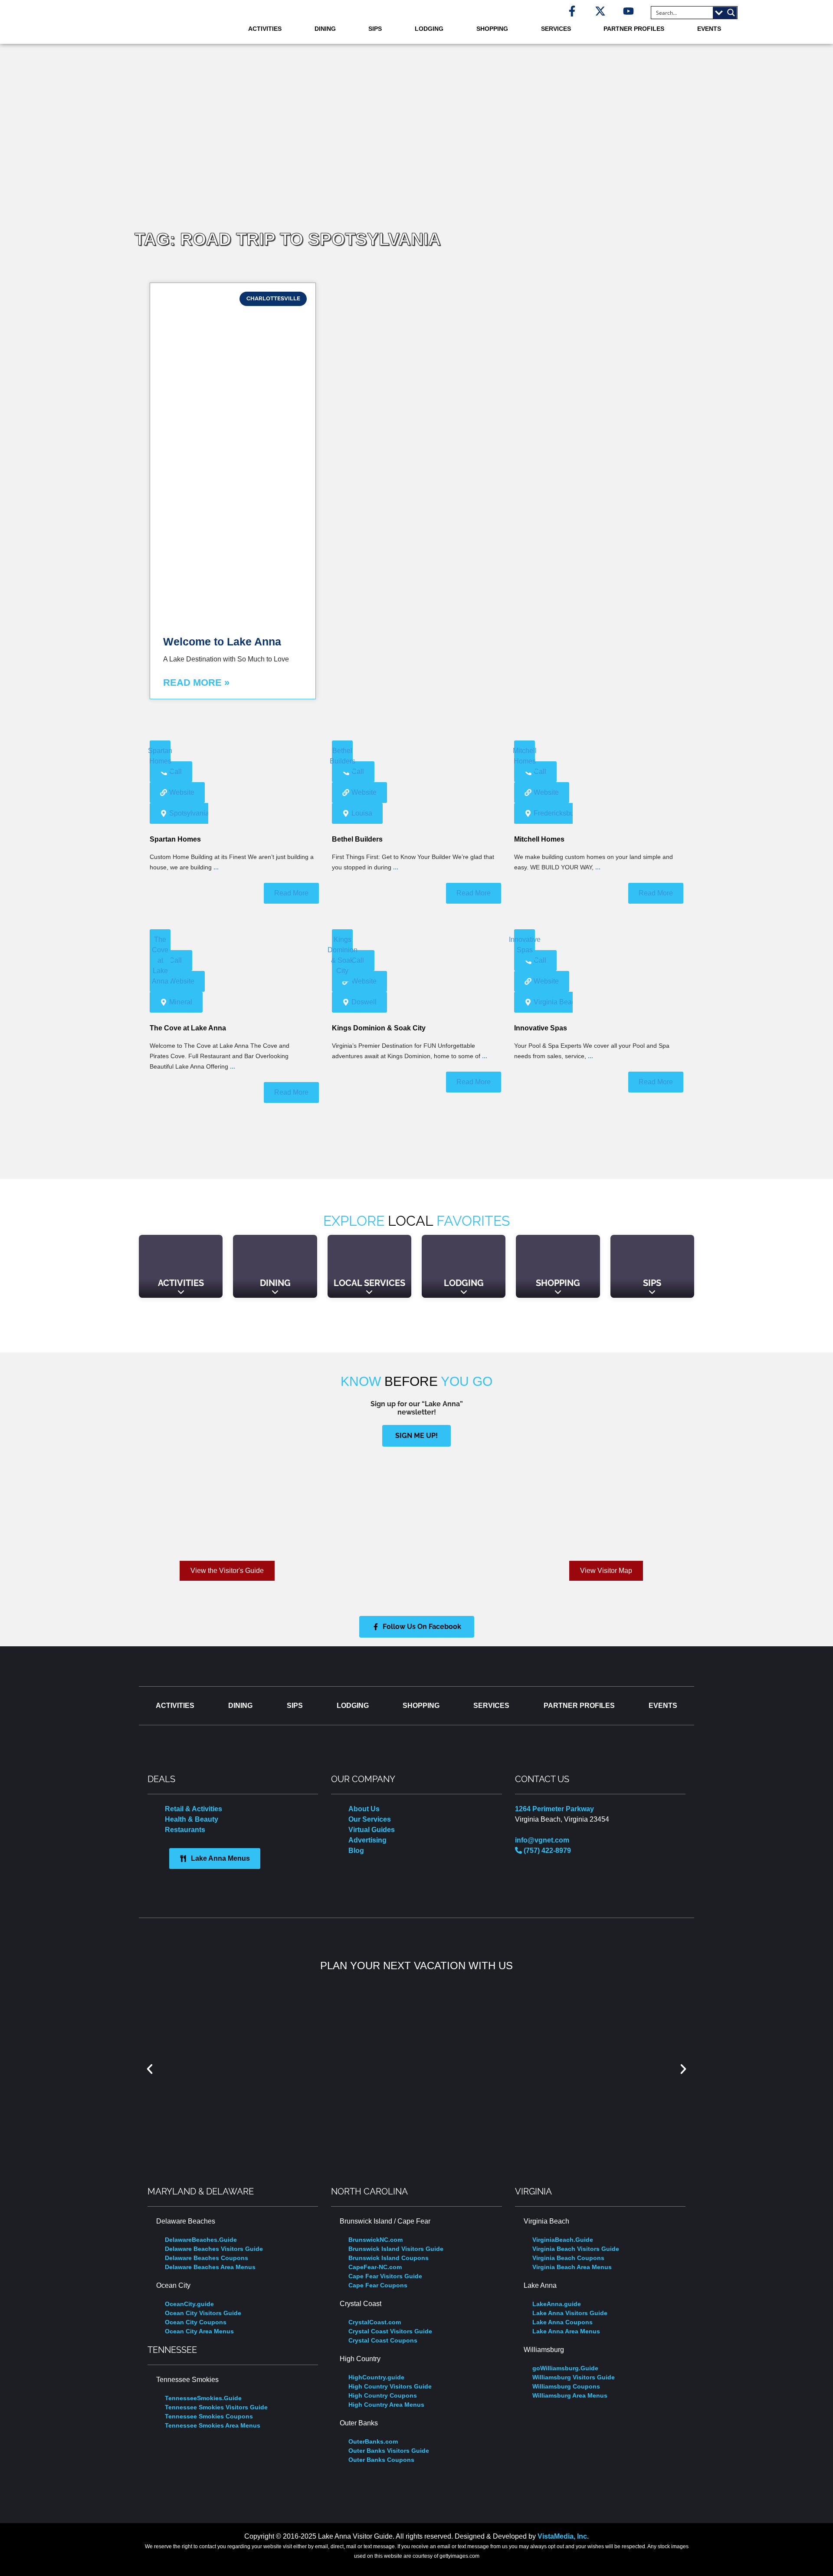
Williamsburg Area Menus (570, 2395)
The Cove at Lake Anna (188, 1028)
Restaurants (185, 1830)
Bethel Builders (357, 839)
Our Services (370, 1819)
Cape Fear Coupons (378, 2285)
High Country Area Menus (386, 2405)
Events (709, 29)
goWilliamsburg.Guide (565, 2368)
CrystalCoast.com (375, 2322)
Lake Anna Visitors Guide (570, 2313)
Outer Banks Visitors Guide (389, 2451)
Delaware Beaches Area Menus (210, 2267)
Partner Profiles (634, 29)
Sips (375, 29)
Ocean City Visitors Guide (203, 2313)
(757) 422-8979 (546, 1851)
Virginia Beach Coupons (568, 2258)
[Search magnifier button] (731, 13)
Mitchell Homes (539, 839)
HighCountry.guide (376, 2377)
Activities (265, 29)
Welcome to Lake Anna (222, 642)
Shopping (492, 29)
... (216, 867)
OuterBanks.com (373, 2441)
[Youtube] (628, 11)
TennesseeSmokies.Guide (203, 2398)
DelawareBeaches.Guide (201, 2240)
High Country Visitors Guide (390, 2386)
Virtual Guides (372, 1830)
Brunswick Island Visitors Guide (396, 2249)
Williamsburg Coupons (566, 2386)
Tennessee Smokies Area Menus (213, 2425)
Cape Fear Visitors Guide (385, 2276)
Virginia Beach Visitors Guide (576, 2249)
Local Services (369, 1283)
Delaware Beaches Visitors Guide (214, 2249)
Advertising (367, 1840)
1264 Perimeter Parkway (554, 1809)
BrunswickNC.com (376, 2240)
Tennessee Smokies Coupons (209, 2416)
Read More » (196, 683)
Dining (325, 29)
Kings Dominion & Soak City (379, 1028)
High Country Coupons (383, 2395)
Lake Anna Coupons (562, 2322)
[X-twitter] (600, 11)
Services (556, 29)
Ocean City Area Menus (199, 2331)
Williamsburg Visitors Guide (574, 2377)
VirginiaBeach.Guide (563, 2240)
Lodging (429, 29)
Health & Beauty (192, 1819)
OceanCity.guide (189, 2304)
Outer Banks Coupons (381, 2460)
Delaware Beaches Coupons (207, 2258)
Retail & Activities (193, 1809)
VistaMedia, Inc (562, 2536)
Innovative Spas (541, 1028)
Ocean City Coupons (196, 2322)
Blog (356, 1851)
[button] (150, 2069)
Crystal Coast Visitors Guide (390, 2331)
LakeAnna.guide (557, 2304)
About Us (364, 1809)
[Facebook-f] (572, 11)
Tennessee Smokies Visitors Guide (216, 2407)
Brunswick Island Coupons (389, 2258)
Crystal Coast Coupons (383, 2340)
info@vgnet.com (542, 1840)
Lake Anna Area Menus (566, 2331)
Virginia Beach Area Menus (572, 2267)
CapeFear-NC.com (375, 2267)
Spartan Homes (175, 839)
